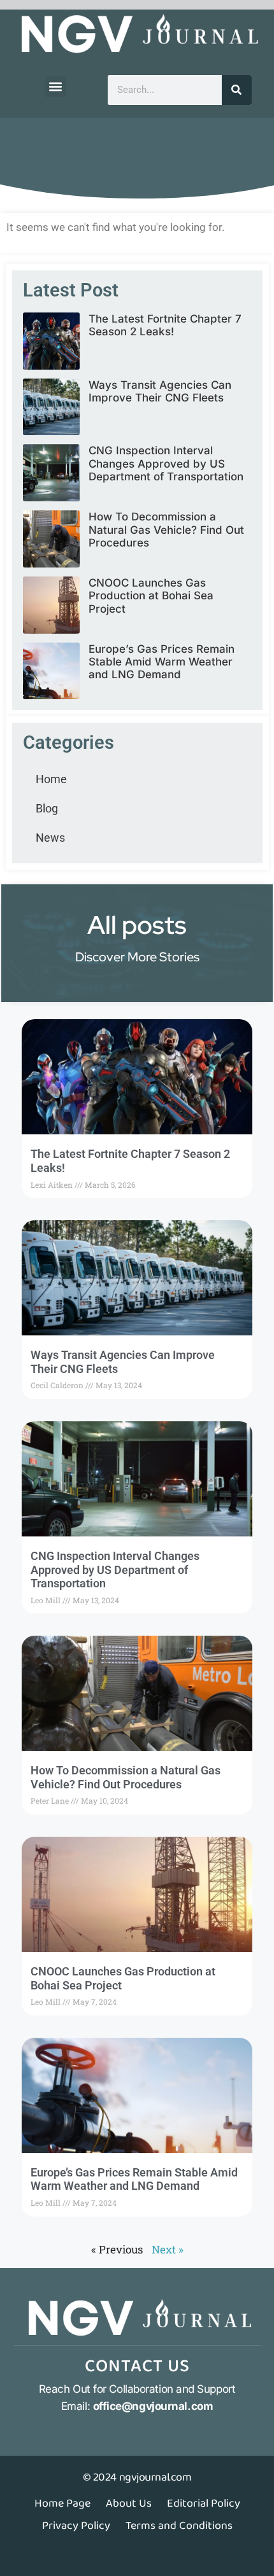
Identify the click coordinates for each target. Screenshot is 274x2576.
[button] (56, 87)
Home (51, 779)
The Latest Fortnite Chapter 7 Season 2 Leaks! (165, 325)
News (50, 838)
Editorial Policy (204, 2503)
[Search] (237, 90)
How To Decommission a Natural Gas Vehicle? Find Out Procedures (166, 530)
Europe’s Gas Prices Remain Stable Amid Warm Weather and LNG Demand (162, 662)
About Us (129, 2503)
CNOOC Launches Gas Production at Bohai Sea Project (151, 596)
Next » (168, 2249)
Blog (47, 808)
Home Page (62, 2503)
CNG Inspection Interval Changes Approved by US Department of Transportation (166, 463)
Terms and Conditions (179, 2526)
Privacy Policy (76, 2526)
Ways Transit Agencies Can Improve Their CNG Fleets (160, 391)
